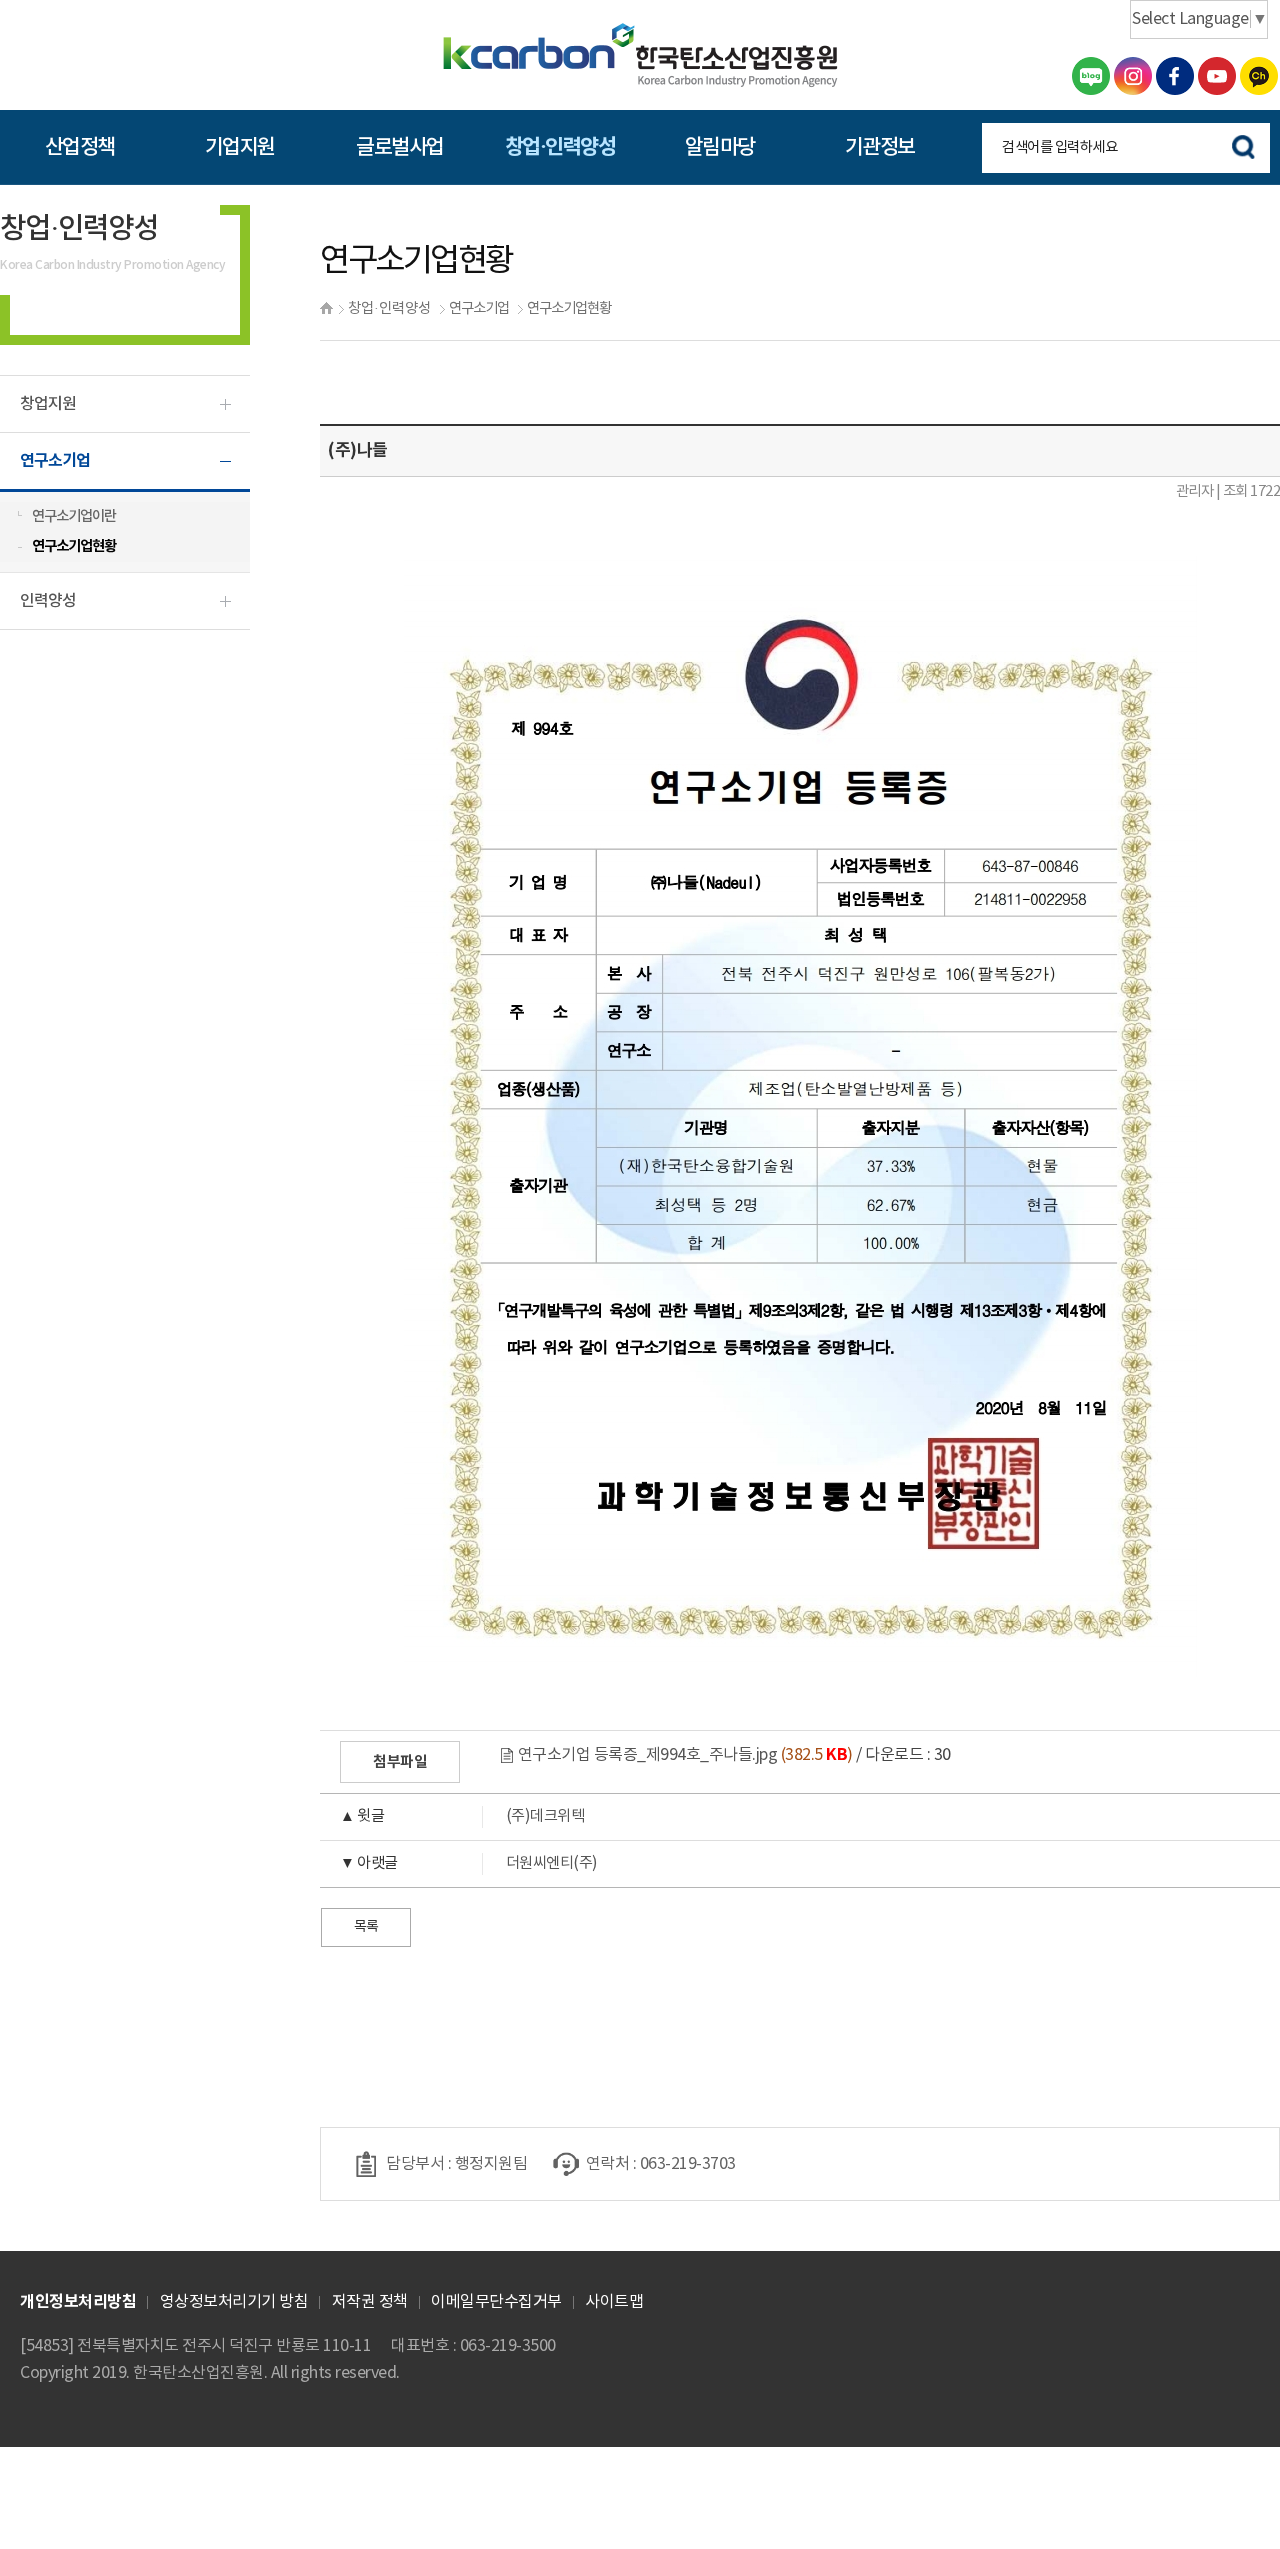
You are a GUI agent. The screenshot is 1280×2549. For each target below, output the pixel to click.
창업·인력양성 (560, 147)
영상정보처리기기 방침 (234, 2302)
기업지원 (240, 147)
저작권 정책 (370, 2302)
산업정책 (80, 147)
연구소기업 (479, 308)
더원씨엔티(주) (469, 1863)
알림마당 (720, 147)
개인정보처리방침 (78, 2302)
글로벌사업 (400, 147)
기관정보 (880, 147)
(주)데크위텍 (462, 1816)
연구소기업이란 (74, 516)
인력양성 (48, 601)
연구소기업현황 (569, 308)
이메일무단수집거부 (496, 2302)
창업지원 (48, 404)
